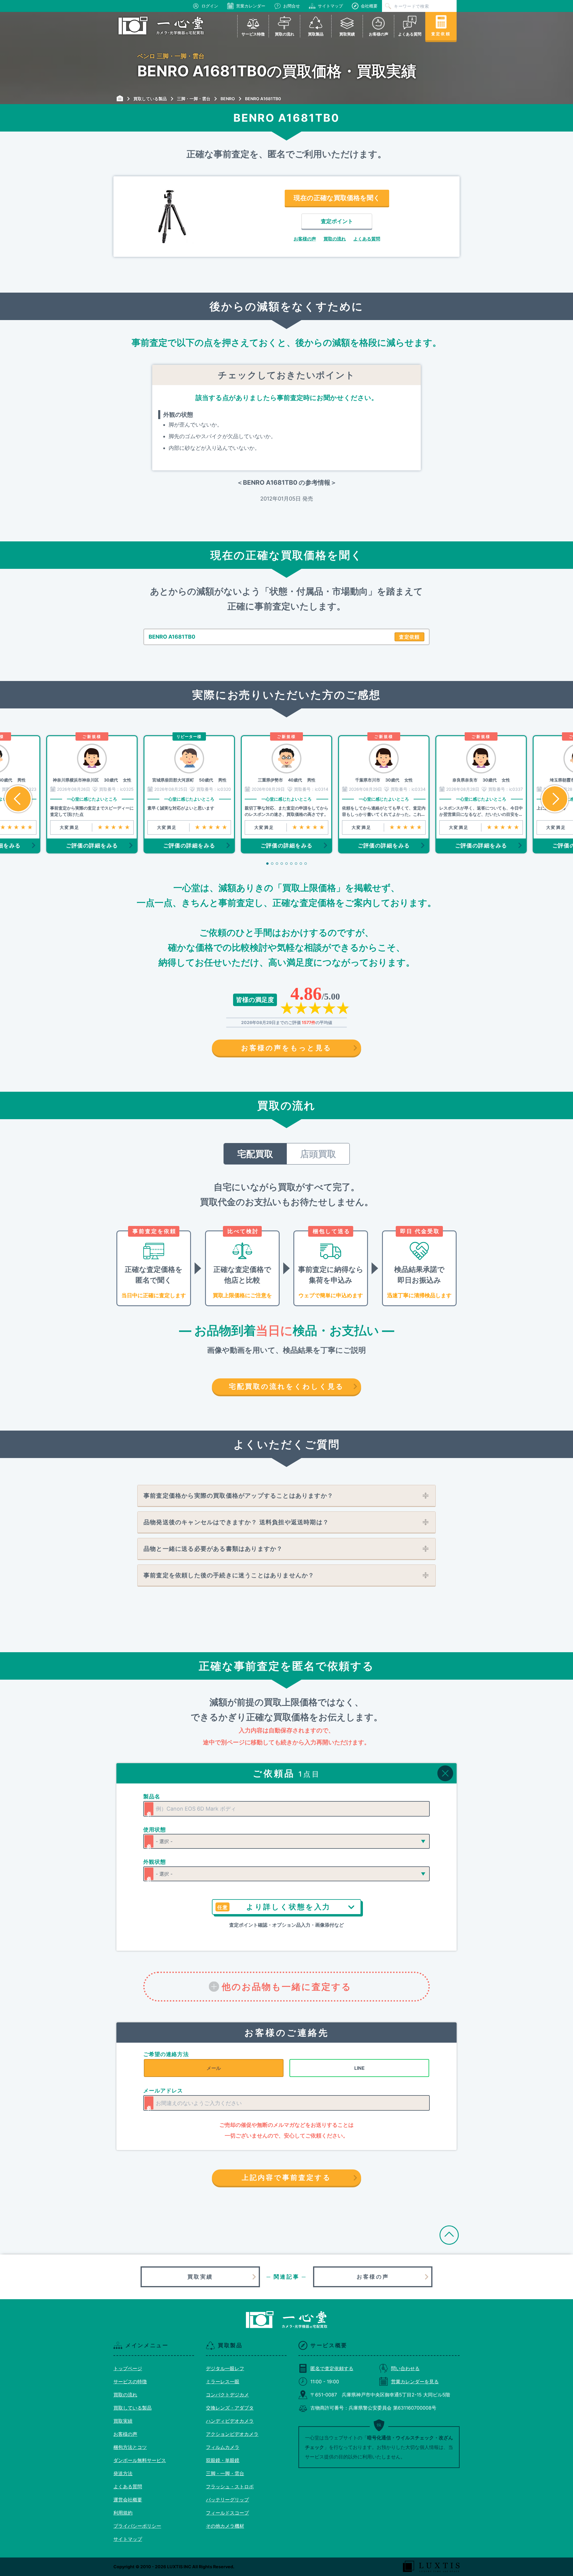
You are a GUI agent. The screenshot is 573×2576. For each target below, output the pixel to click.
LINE (359, 2068)
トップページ (128, 2368)
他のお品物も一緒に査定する (287, 1987)
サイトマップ (330, 6)
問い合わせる (405, 2368)
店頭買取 (318, 1154)
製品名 (152, 1796)
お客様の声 (305, 239)
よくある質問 (367, 239)
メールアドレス (163, 2091)
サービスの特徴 (130, 2382)
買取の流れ (335, 239)
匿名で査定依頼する (332, 2368)
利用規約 (123, 2513)
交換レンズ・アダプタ (230, 2408)
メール (214, 2068)
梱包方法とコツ (130, 2447)
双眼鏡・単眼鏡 (223, 2460)
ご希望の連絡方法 (166, 2054)
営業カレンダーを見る (415, 2382)
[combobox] (286, 1809)
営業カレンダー (251, 6)
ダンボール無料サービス (140, 2460)
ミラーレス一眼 (223, 2382)
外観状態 (155, 1862)
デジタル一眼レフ (225, 2368)
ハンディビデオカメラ (230, 2421)
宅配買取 (255, 1154)
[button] (18, 799)
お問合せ (292, 6)
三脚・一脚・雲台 (225, 2473)
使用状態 (155, 1830)
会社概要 (369, 6)
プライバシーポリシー (137, 2526)
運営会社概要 (128, 2500)
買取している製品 (133, 2408)
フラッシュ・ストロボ (230, 2487)
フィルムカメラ (223, 2447)
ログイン (210, 6)
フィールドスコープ (227, 2513)
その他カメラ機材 (225, 2526)
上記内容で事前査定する (286, 2177)
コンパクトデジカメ (227, 2395)
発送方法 (123, 2473)
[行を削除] (445, 1773)
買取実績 (200, 2277)
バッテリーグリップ (227, 2500)
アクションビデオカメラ (232, 2434)
